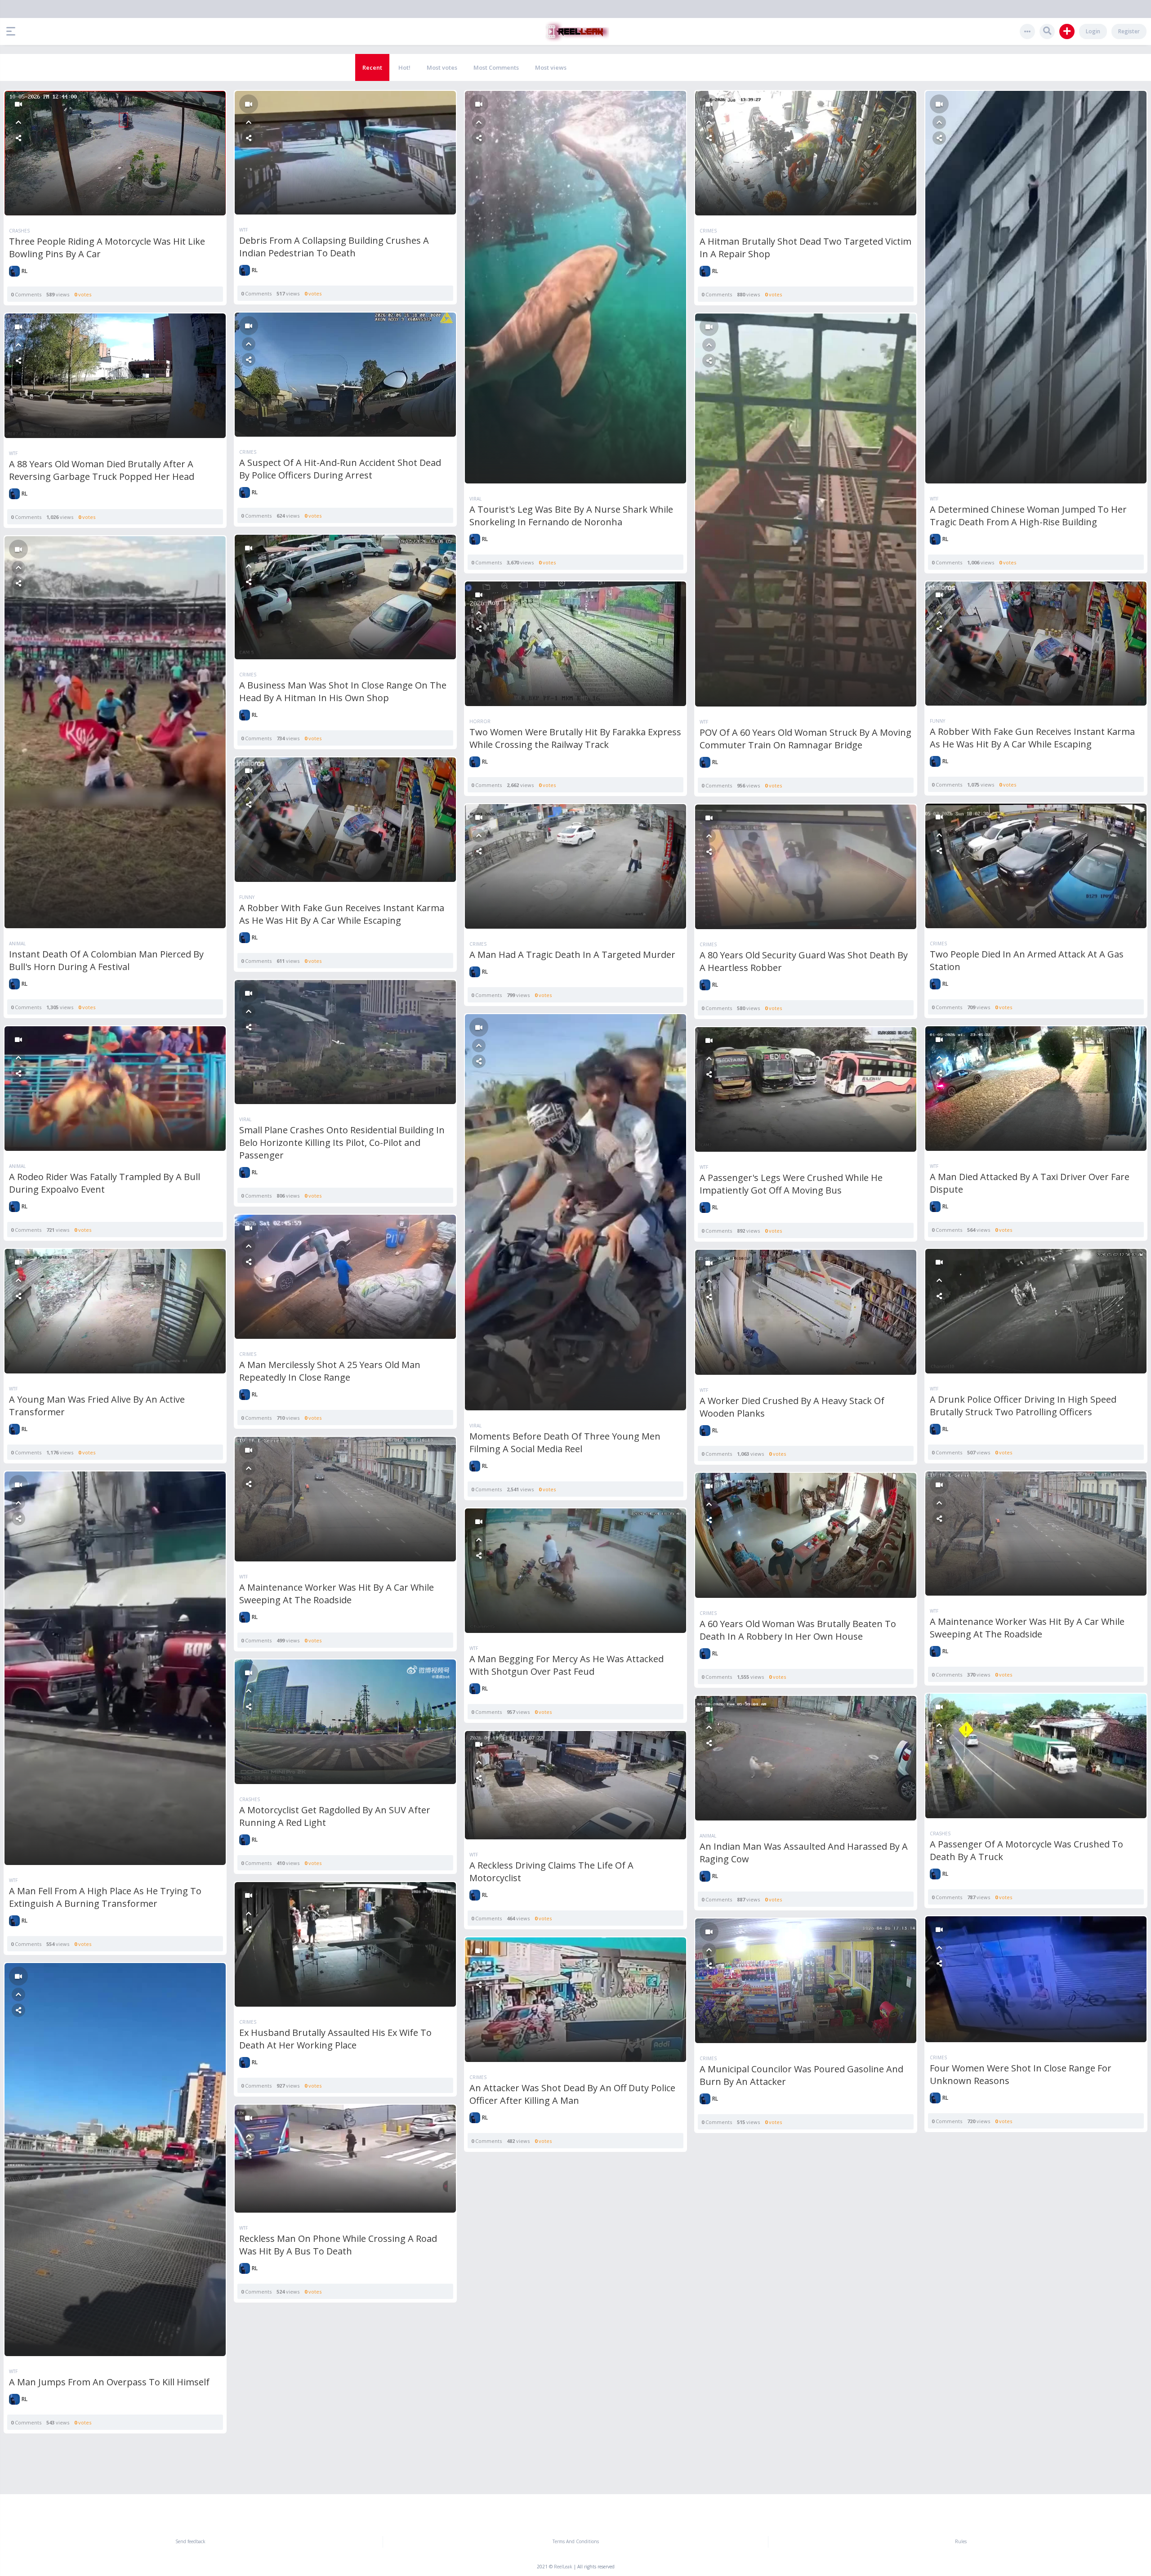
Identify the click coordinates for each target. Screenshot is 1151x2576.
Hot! (404, 67)
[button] (13, 31)
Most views (551, 67)
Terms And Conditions (576, 2541)
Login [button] (1093, 31)
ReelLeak (563, 2567)
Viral (475, 499)
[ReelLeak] (575, 31)
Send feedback (190, 2541)
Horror (480, 721)
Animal (17, 944)
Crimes (708, 231)
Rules (961, 2541)
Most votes (442, 67)
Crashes (19, 231)
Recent (372, 67)
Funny (937, 721)
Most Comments (496, 67)
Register (1129, 31)
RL (25, 271)
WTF (243, 230)
